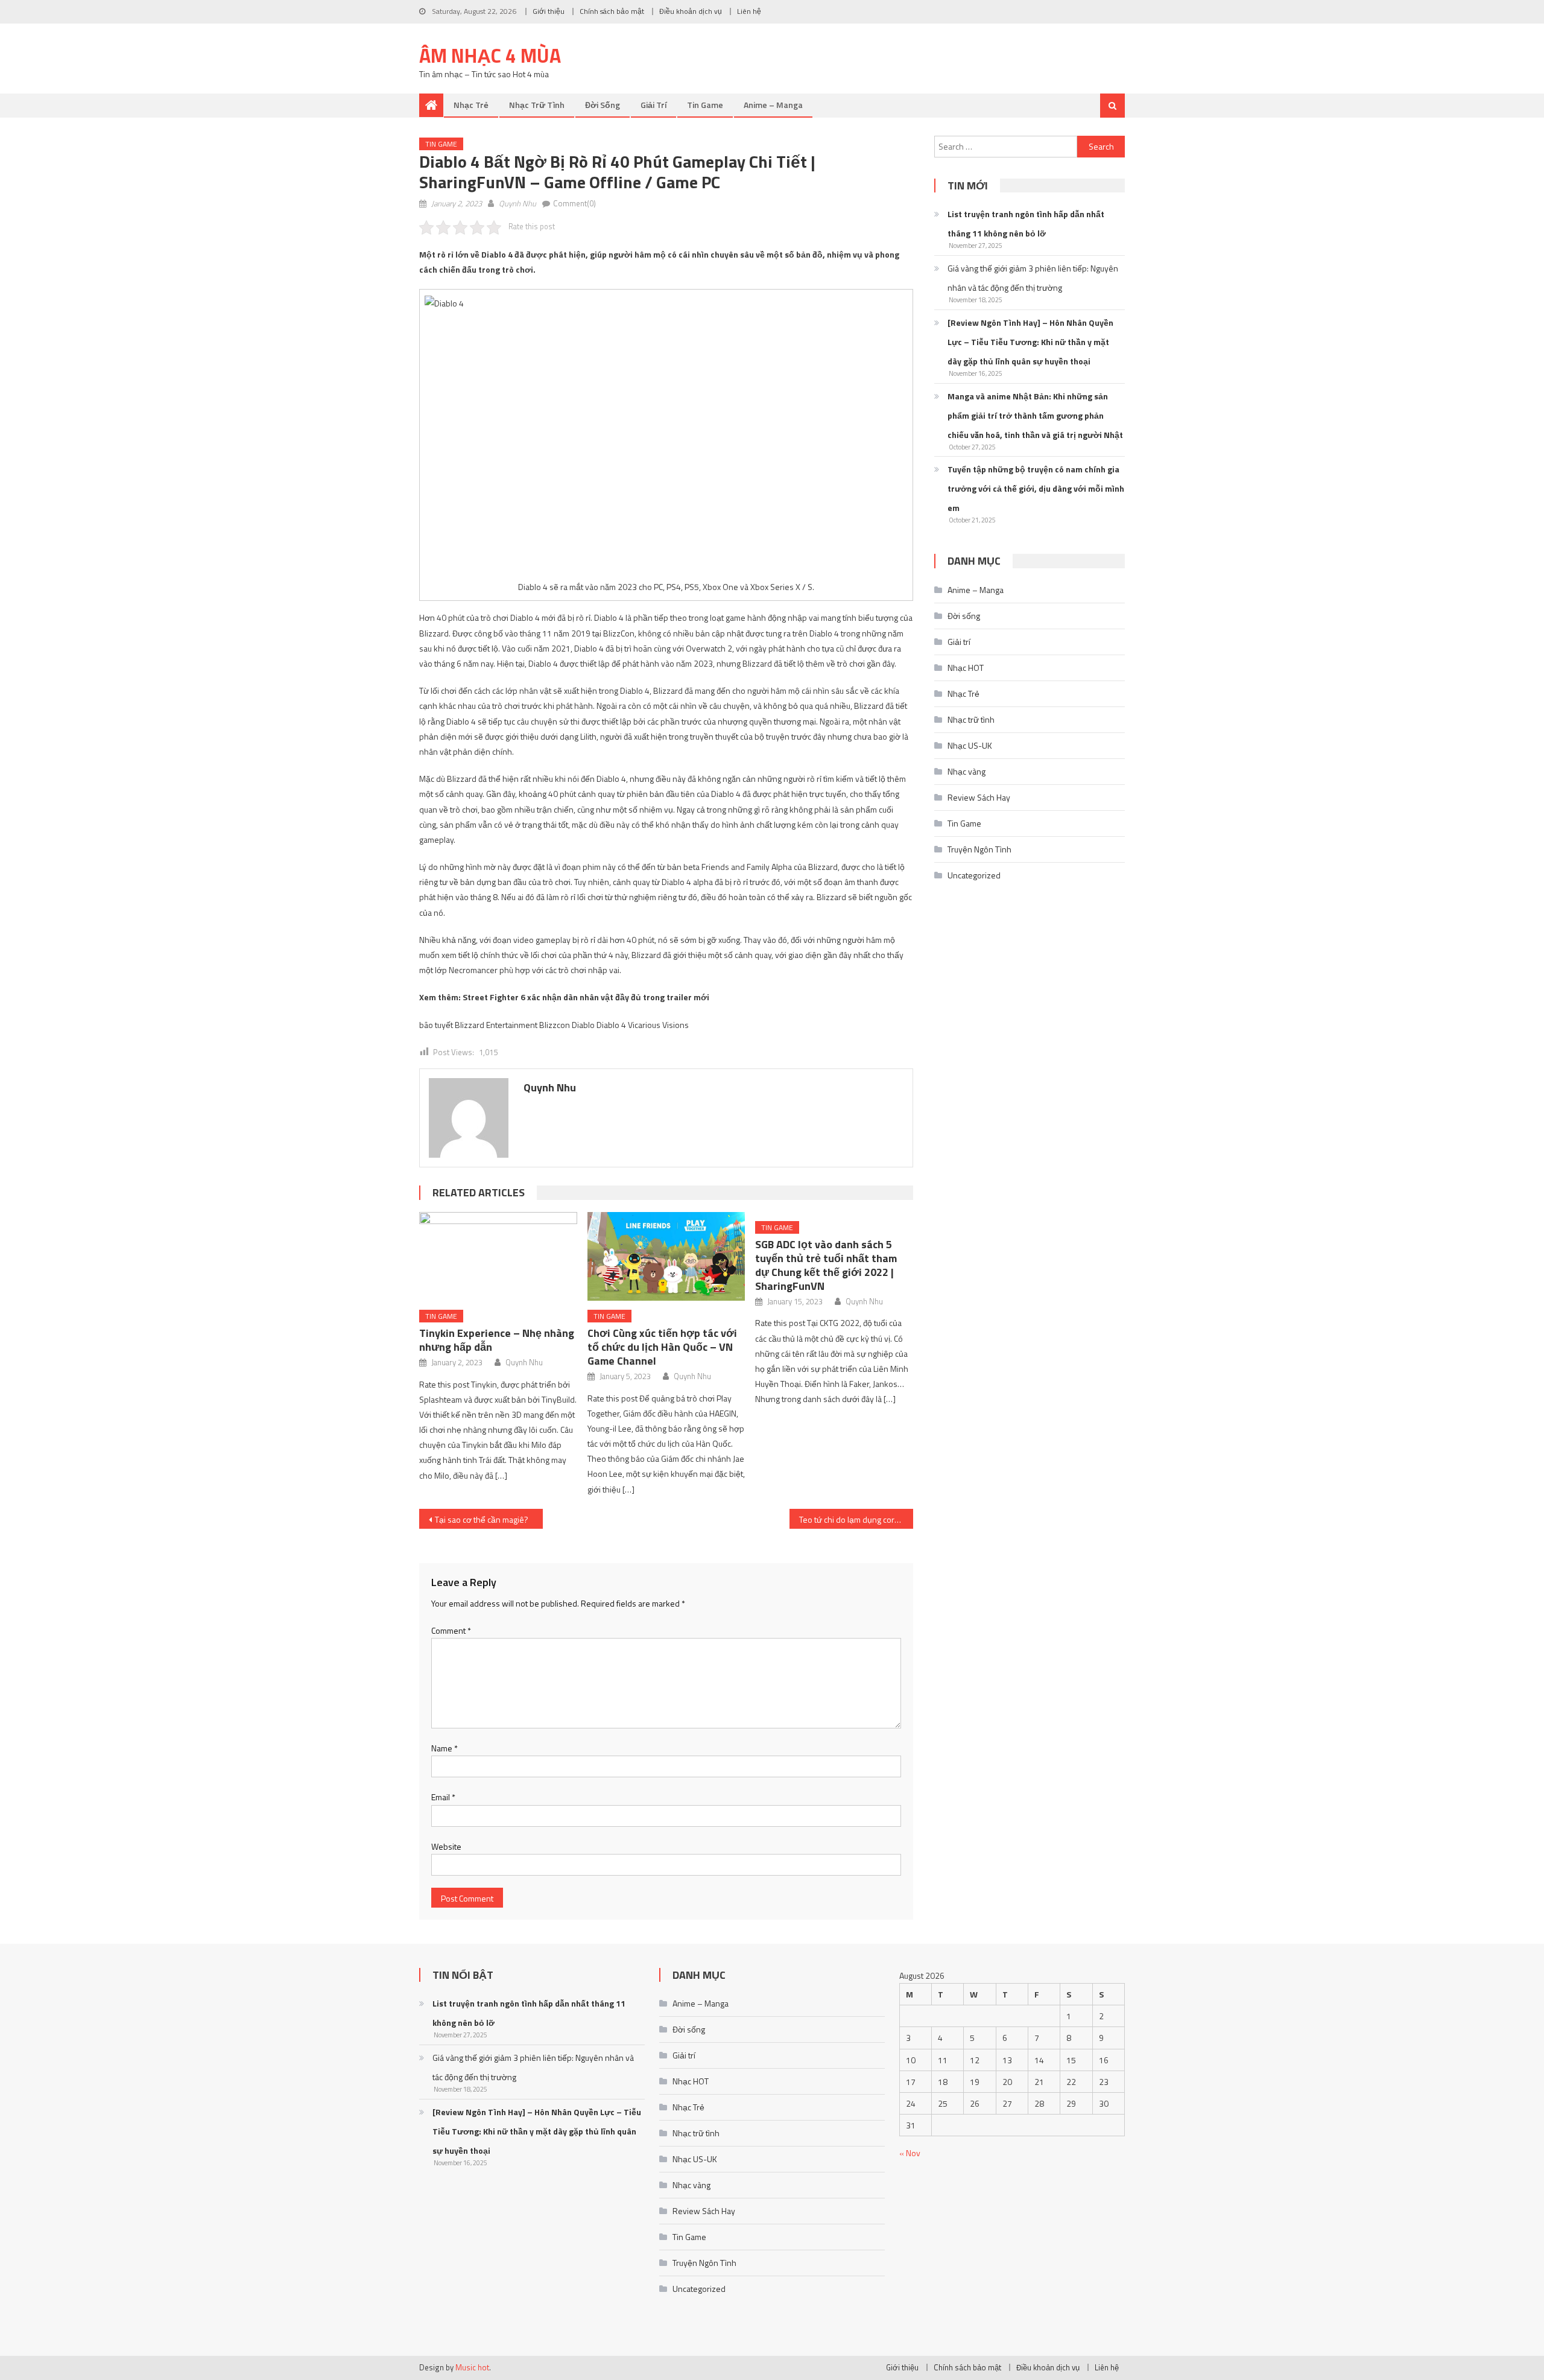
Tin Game (705, 105)
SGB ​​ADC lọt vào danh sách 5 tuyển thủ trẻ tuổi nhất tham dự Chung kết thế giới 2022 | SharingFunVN (826, 1265)
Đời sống (603, 105)
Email (443, 1797)
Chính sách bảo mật (612, 11)
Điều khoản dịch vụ (691, 11)
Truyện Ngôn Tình (979, 849)
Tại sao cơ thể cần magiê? (482, 1519)
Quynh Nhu (517, 203)
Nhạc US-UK (970, 745)
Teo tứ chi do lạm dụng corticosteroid (856, 1519)
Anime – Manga (773, 105)
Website (446, 1846)
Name (445, 1748)
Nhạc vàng (967, 771)
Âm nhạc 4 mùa (490, 56)
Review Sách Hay (979, 797)
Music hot (472, 2367)
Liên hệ (749, 11)
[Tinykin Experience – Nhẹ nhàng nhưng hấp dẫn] (498, 1256)
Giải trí (653, 105)
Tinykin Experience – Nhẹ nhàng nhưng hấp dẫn (497, 1340)
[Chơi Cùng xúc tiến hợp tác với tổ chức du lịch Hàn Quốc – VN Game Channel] (666, 1256)
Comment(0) (574, 203)
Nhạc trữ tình (537, 105)
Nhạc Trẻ (471, 105)
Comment (451, 1630)
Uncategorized (974, 875)
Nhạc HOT (966, 668)
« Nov (910, 2153)
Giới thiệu (549, 11)
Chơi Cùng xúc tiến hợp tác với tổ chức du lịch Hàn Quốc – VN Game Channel (662, 1347)
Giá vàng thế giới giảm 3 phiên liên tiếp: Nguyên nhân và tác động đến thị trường (1033, 278)
